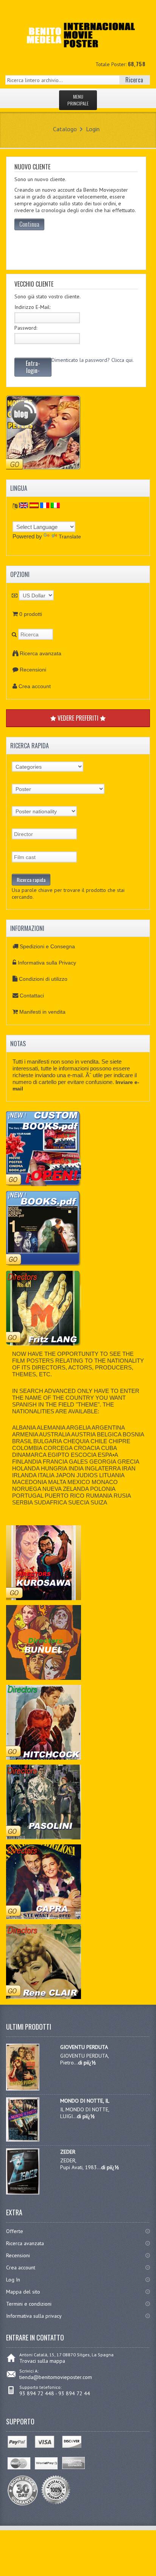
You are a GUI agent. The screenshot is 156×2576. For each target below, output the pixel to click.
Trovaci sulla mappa (42, 2361)
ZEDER (68, 2152)
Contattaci (32, 996)
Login (93, 129)
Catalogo (65, 129)
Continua (29, 224)
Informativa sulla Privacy (47, 963)
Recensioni (33, 670)
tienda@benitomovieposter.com (56, 2377)
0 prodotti (31, 614)
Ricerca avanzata (41, 653)
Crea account (35, 686)
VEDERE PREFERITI (78, 718)
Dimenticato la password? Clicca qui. (93, 360)
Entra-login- (33, 367)
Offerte (15, 2231)
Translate (70, 537)
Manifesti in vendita (42, 1012)
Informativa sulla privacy (34, 2316)
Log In (13, 2280)
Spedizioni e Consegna (47, 946)
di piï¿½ (87, 2063)
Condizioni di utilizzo (43, 979)
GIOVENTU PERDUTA (84, 2047)
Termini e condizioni (29, 2304)
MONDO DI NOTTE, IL (85, 2101)
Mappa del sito (23, 2292)
